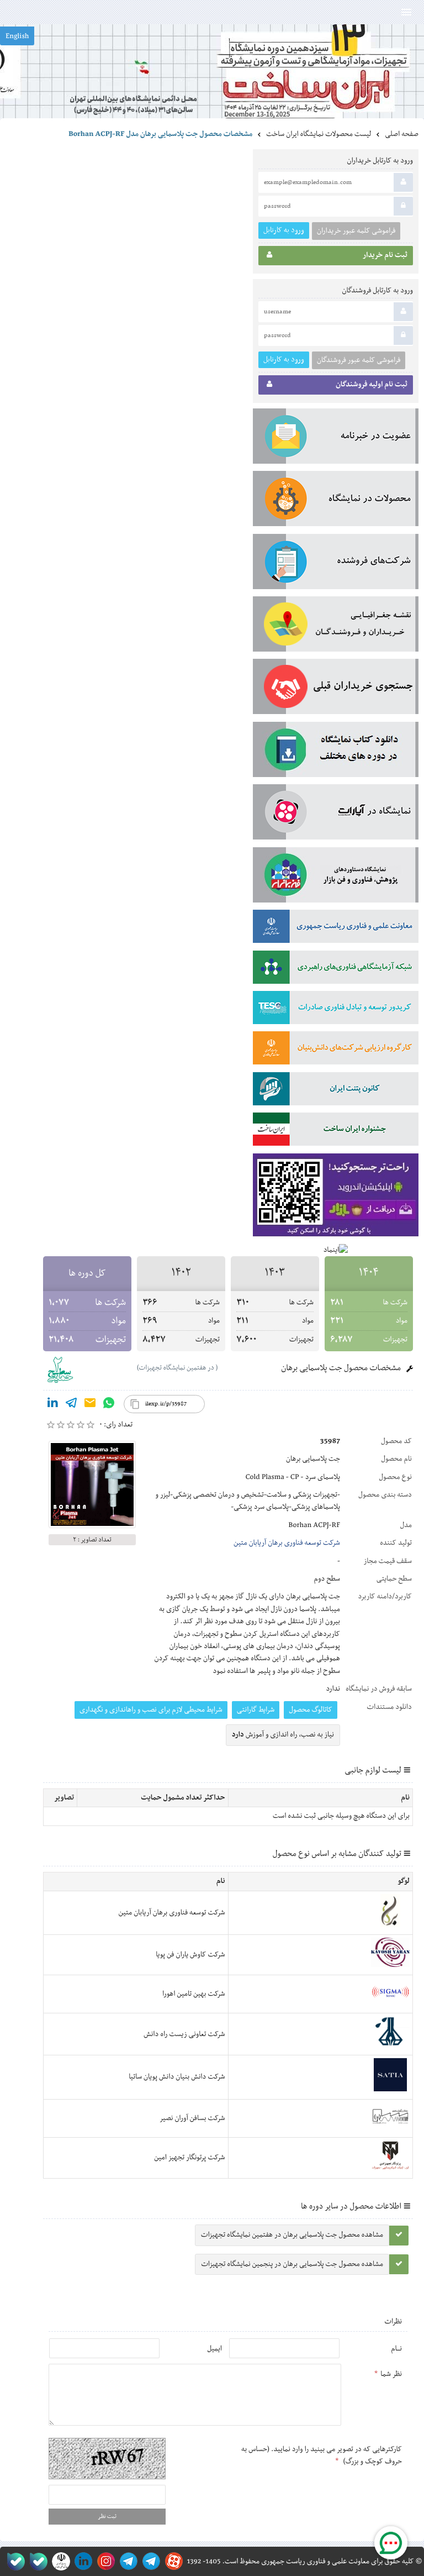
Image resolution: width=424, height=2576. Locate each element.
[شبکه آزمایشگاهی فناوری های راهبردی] (336, 969)
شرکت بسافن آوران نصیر (192, 2118)
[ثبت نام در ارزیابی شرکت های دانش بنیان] (336, 1050)
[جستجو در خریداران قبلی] (336, 689)
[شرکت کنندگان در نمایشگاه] (336, 564)
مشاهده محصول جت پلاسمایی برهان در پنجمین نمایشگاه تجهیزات (292, 2264)
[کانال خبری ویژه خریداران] (127, 2561)
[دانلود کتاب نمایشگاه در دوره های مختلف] (336, 752)
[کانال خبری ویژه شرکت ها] (149, 2561)
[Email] (90, 1405)
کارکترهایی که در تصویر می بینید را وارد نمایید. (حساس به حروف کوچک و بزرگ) (322, 2456)
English (17, 36)
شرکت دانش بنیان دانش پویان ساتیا (177, 2077)
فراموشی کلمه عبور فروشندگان (359, 360)
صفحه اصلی (402, 134)
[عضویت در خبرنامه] (336, 438)
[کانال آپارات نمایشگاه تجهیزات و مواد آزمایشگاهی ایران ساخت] (336, 814)
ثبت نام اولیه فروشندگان (372, 385)
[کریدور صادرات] (336, 1010)
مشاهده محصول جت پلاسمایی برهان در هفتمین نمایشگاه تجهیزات (292, 2235)
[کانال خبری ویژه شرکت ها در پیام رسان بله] (14, 2561)
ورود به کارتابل (284, 230)
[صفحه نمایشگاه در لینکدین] (81, 2561)
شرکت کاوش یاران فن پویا (190, 1955)
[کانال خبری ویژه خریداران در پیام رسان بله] (36, 2561)
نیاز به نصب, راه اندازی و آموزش (283, 1735)
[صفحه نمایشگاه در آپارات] (172, 2561)
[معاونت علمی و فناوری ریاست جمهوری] (59, 2561)
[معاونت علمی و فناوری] (336, 928)
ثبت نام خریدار (385, 255)
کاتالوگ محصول (311, 1710)
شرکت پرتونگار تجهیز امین (189, 2158)
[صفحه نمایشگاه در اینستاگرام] (104, 2561)
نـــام (396, 2349)
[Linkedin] (52, 1405)
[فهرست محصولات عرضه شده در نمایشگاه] (336, 501)
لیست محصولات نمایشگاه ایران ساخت (319, 134)
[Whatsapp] (109, 1405)
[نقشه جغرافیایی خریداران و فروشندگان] (336, 626)
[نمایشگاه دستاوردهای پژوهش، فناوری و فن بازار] (336, 877)
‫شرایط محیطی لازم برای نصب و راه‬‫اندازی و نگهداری (151, 1710)
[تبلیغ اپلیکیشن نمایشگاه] (336, 1197)
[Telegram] (71, 1405)
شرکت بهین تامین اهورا (194, 1994)
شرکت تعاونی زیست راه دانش (184, 2034)
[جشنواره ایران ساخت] (336, 1131)
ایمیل (214, 2349)
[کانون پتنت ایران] (336, 1091)
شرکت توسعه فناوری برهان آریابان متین (287, 1543)
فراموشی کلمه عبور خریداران (356, 231)
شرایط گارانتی (256, 1710)
